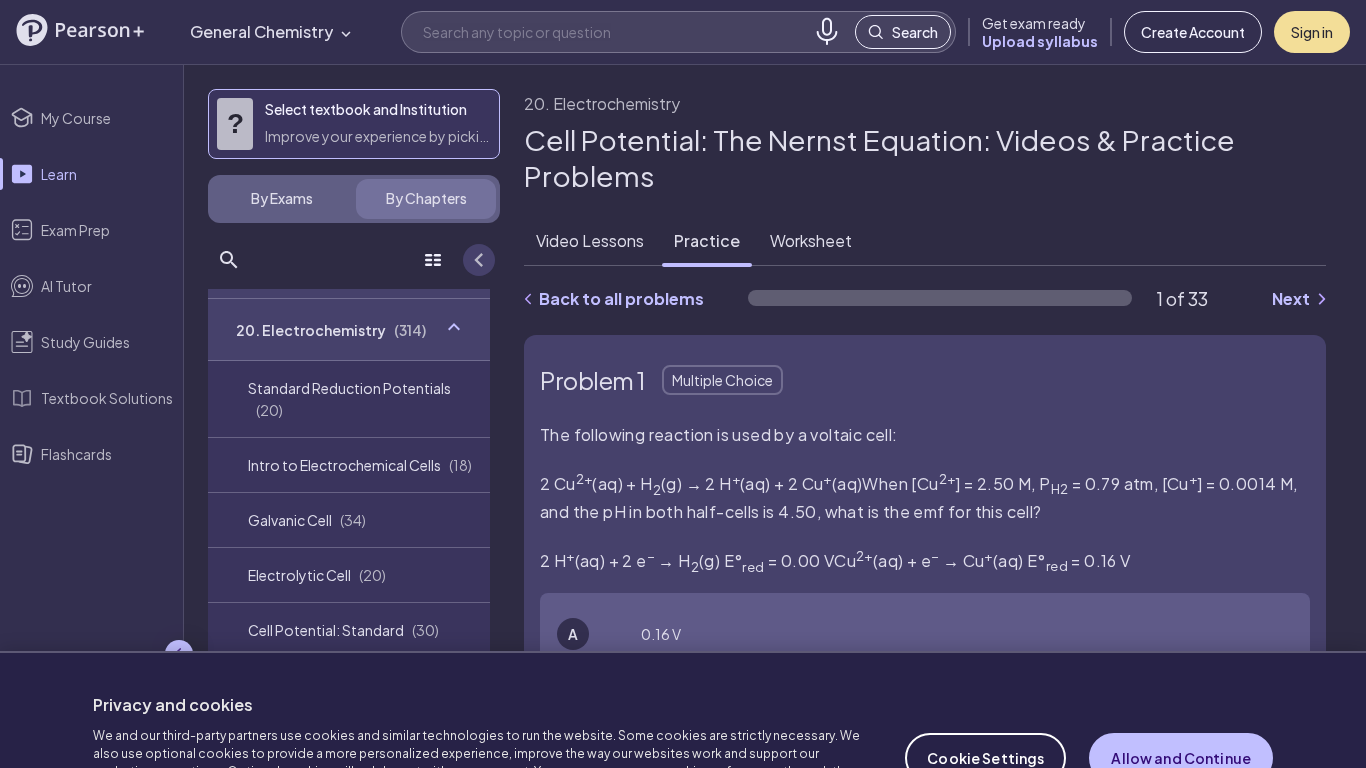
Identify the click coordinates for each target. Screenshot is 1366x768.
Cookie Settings (985, 700)
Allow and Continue (1181, 700)
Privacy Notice (473, 731)
